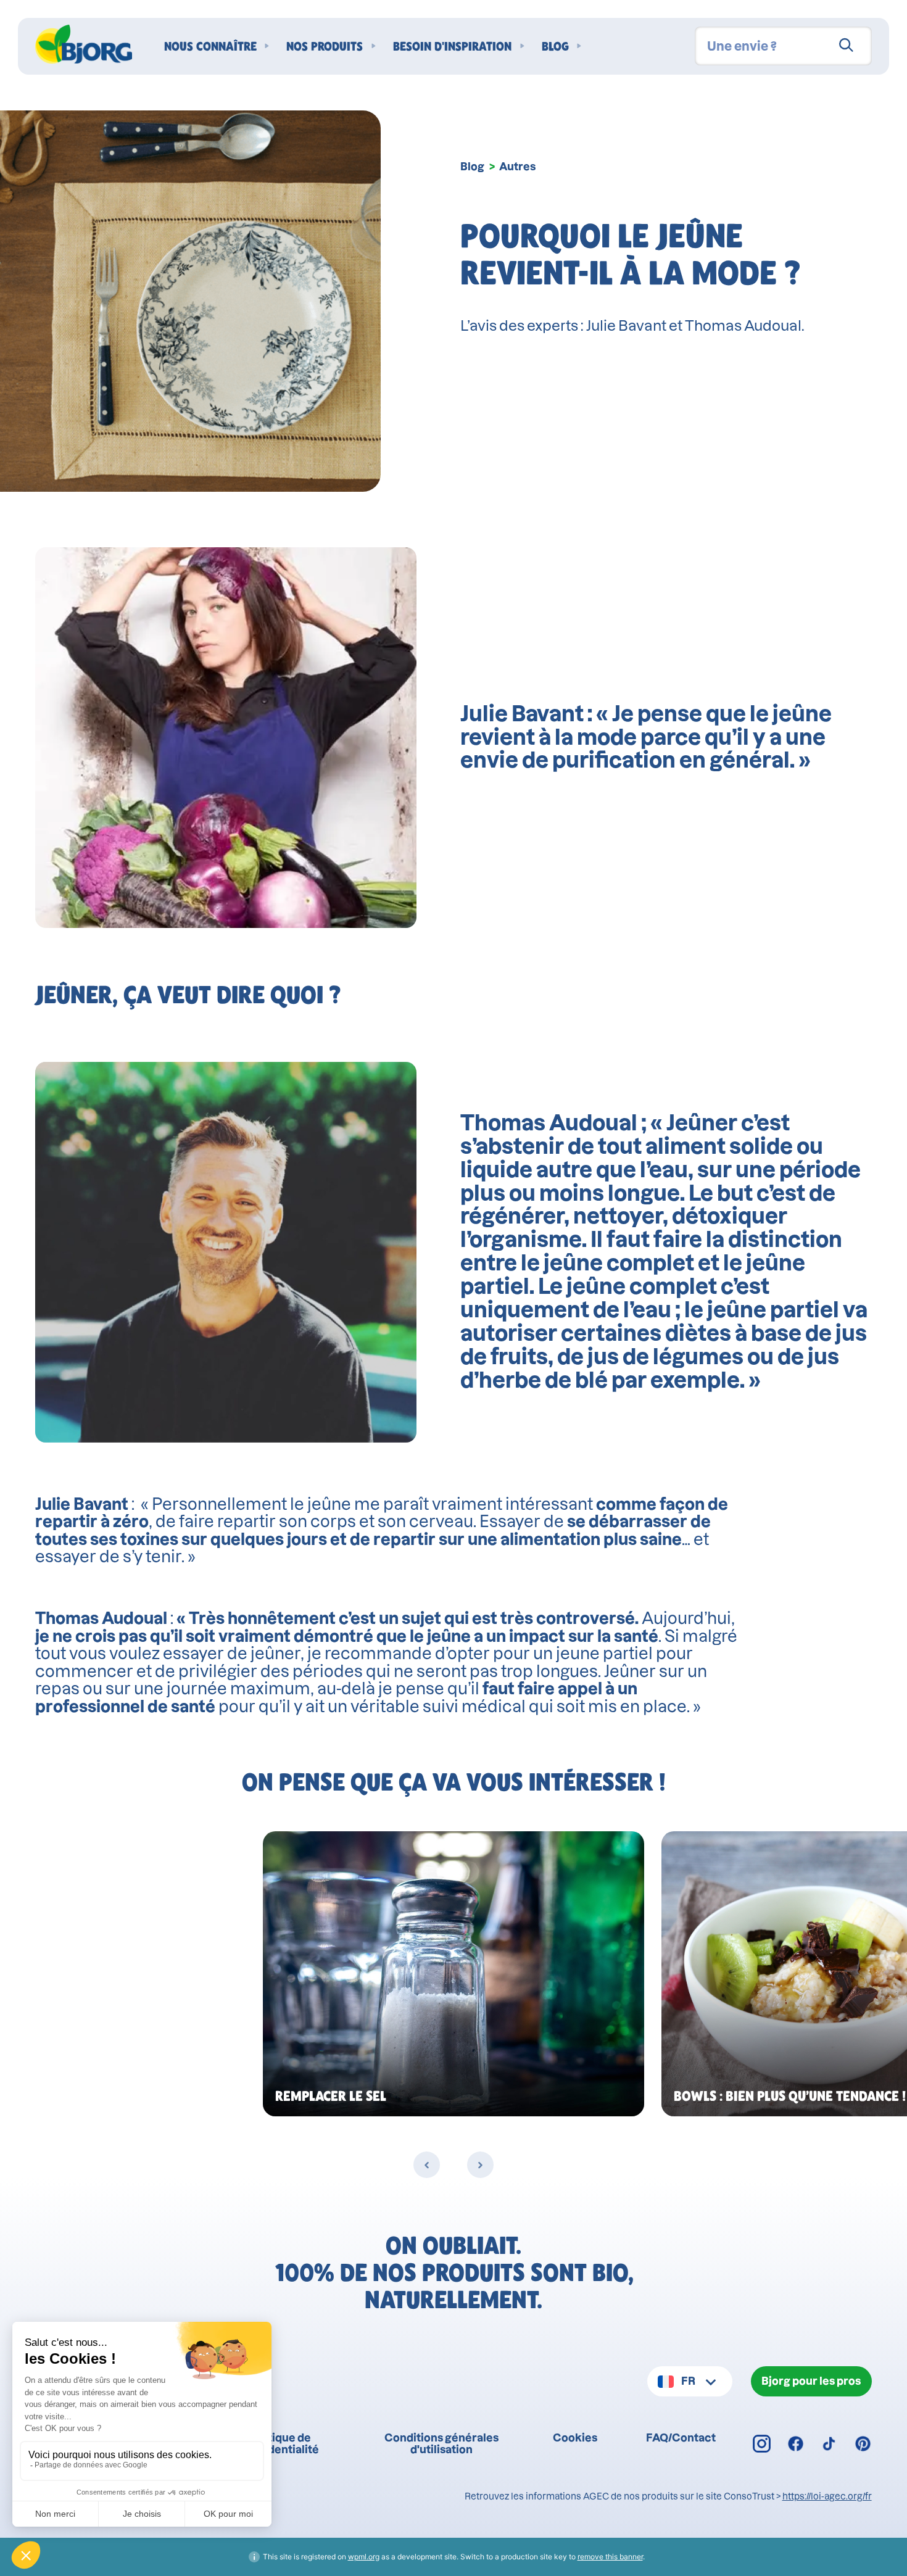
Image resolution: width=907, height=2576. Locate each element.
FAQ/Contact (681, 2437)
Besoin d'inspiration (452, 46)
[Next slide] (480, 2165)
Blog (555, 46)
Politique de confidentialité (280, 2443)
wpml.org (364, 2557)
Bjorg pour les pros (811, 2381)
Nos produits (325, 46)
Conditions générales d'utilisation (441, 2443)
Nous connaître (210, 46)
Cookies (575, 2437)
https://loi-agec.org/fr (827, 2496)
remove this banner (610, 2557)
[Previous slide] (427, 2165)
